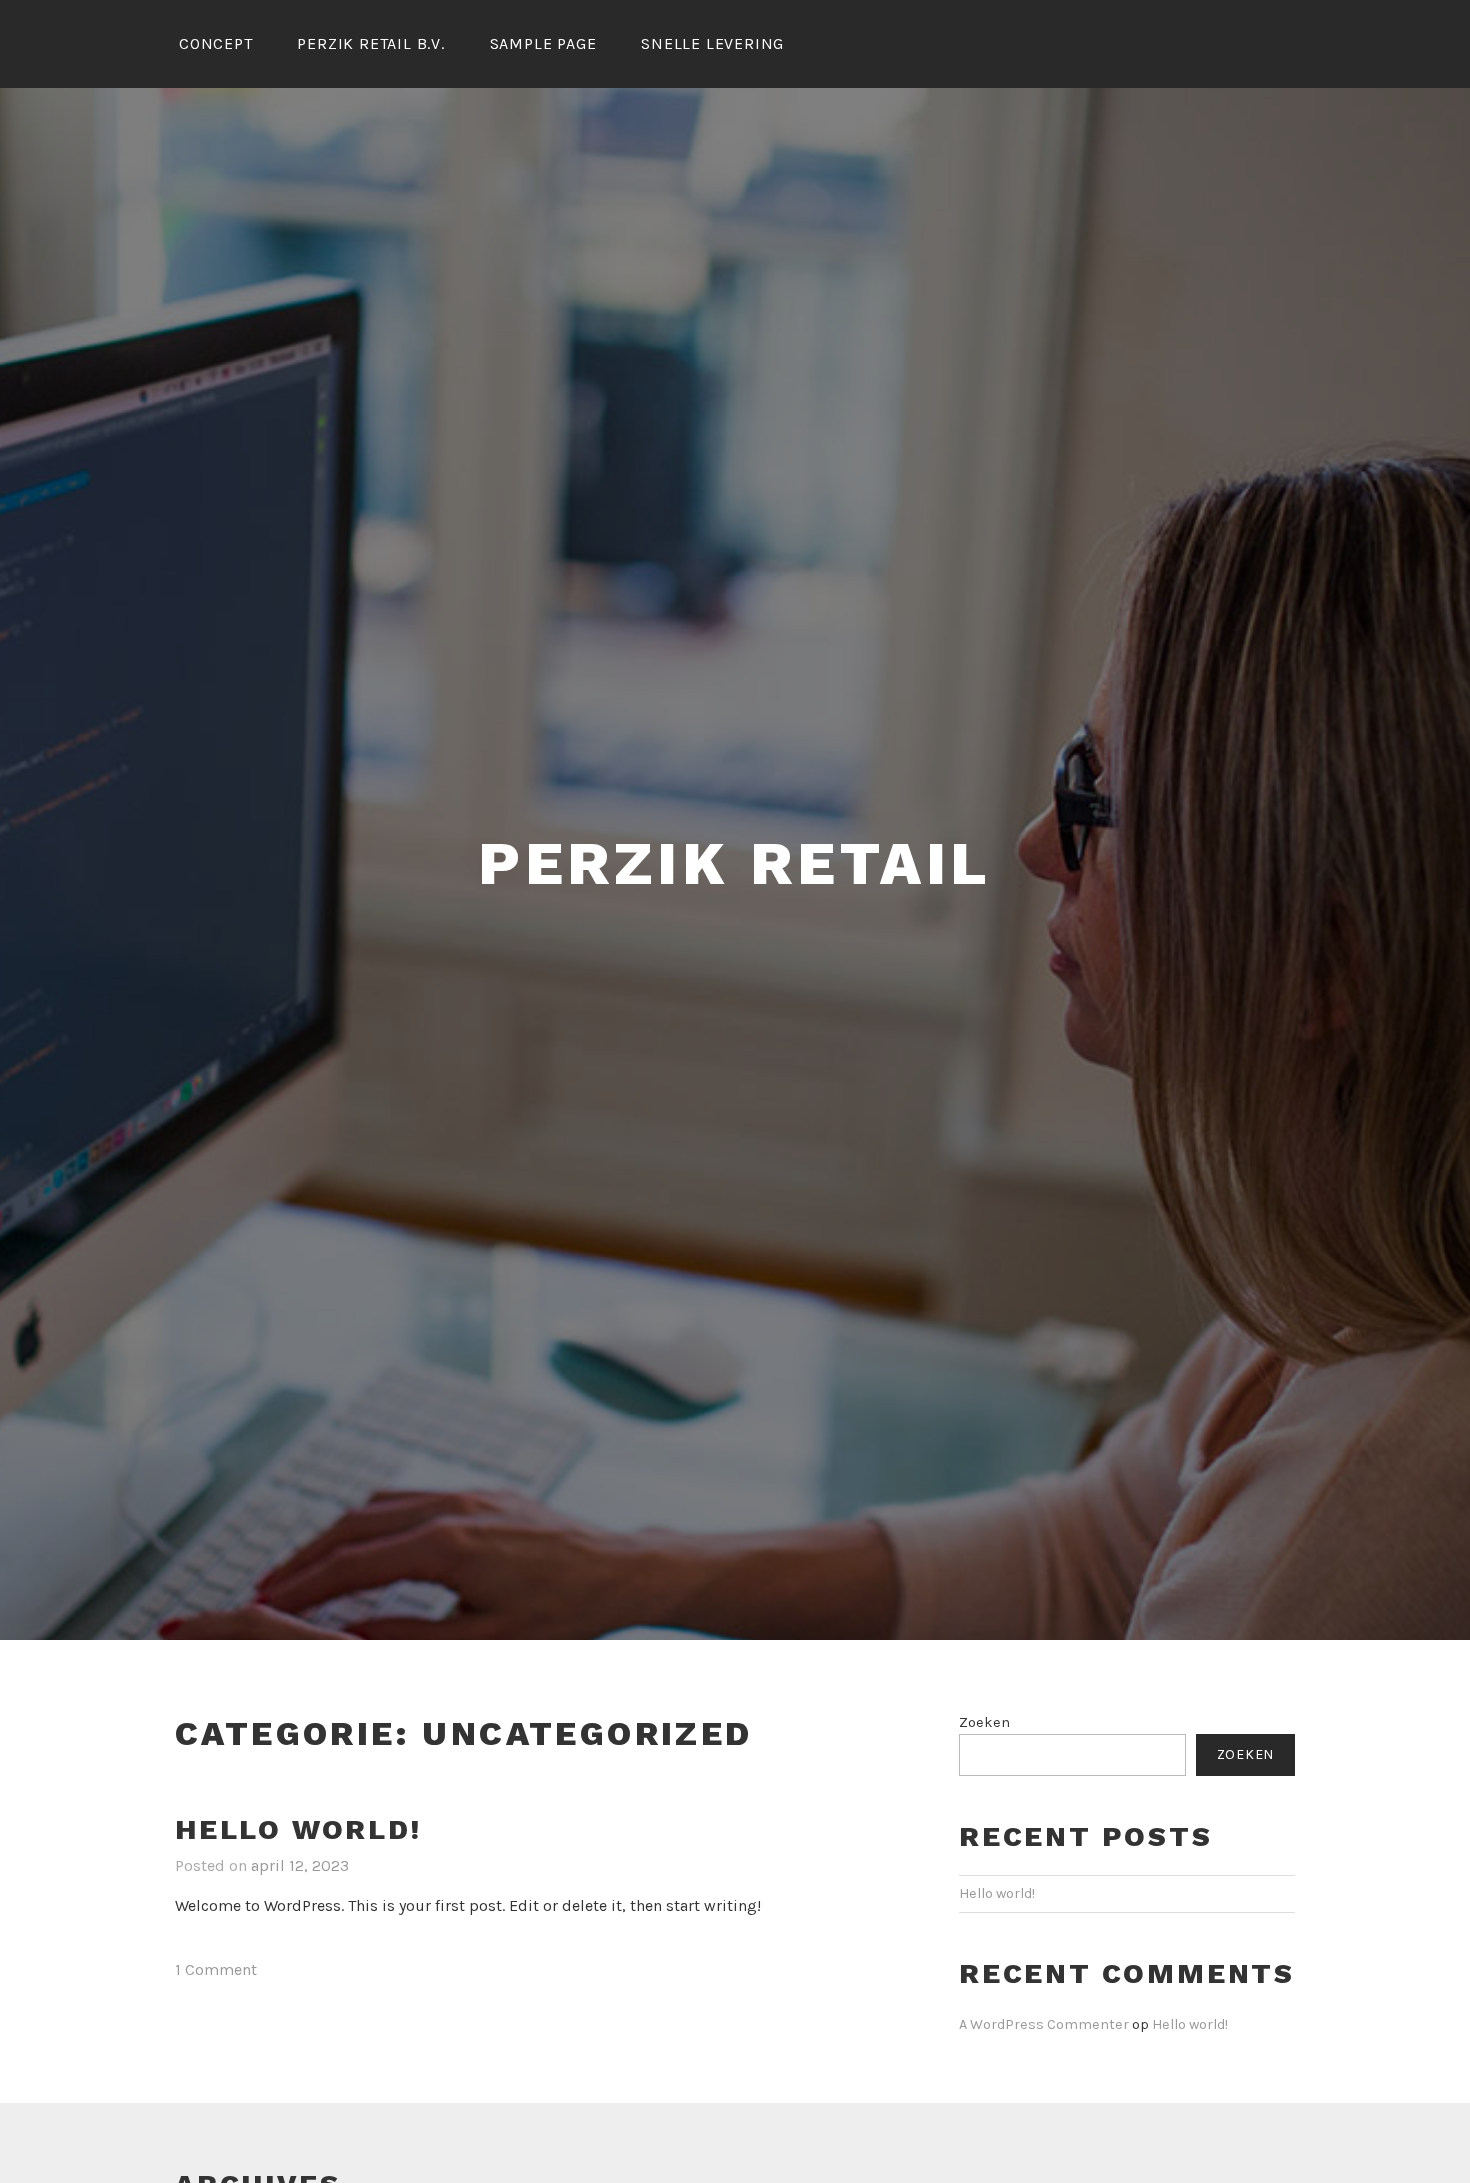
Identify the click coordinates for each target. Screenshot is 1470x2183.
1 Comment (216, 1969)
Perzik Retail (735, 863)
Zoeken (984, 1722)
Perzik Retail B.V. (370, 43)
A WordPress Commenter (1044, 2024)
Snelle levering (712, 43)
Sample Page (543, 43)
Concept (216, 43)
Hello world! (298, 1829)
